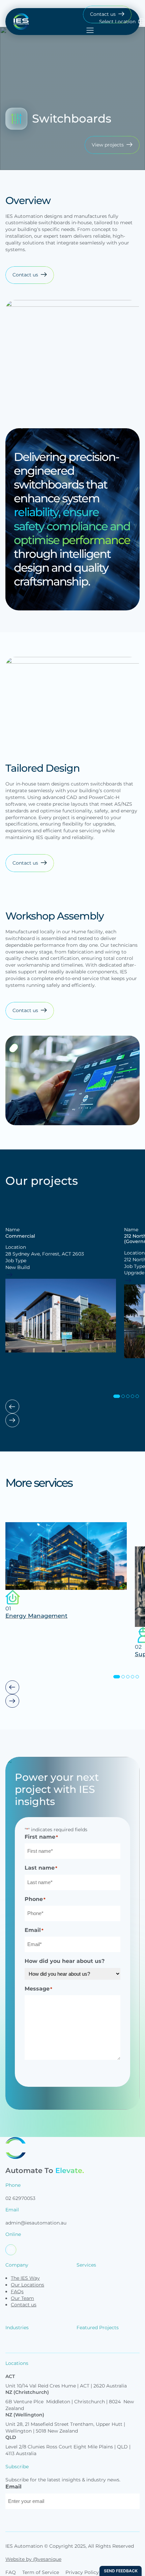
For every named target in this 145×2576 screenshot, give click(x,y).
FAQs (17, 2291)
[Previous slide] (12, 1407)
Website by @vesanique (33, 2559)
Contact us (24, 2305)
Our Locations (27, 2285)
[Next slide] (12, 1420)
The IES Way (25, 2278)
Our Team (22, 2298)
